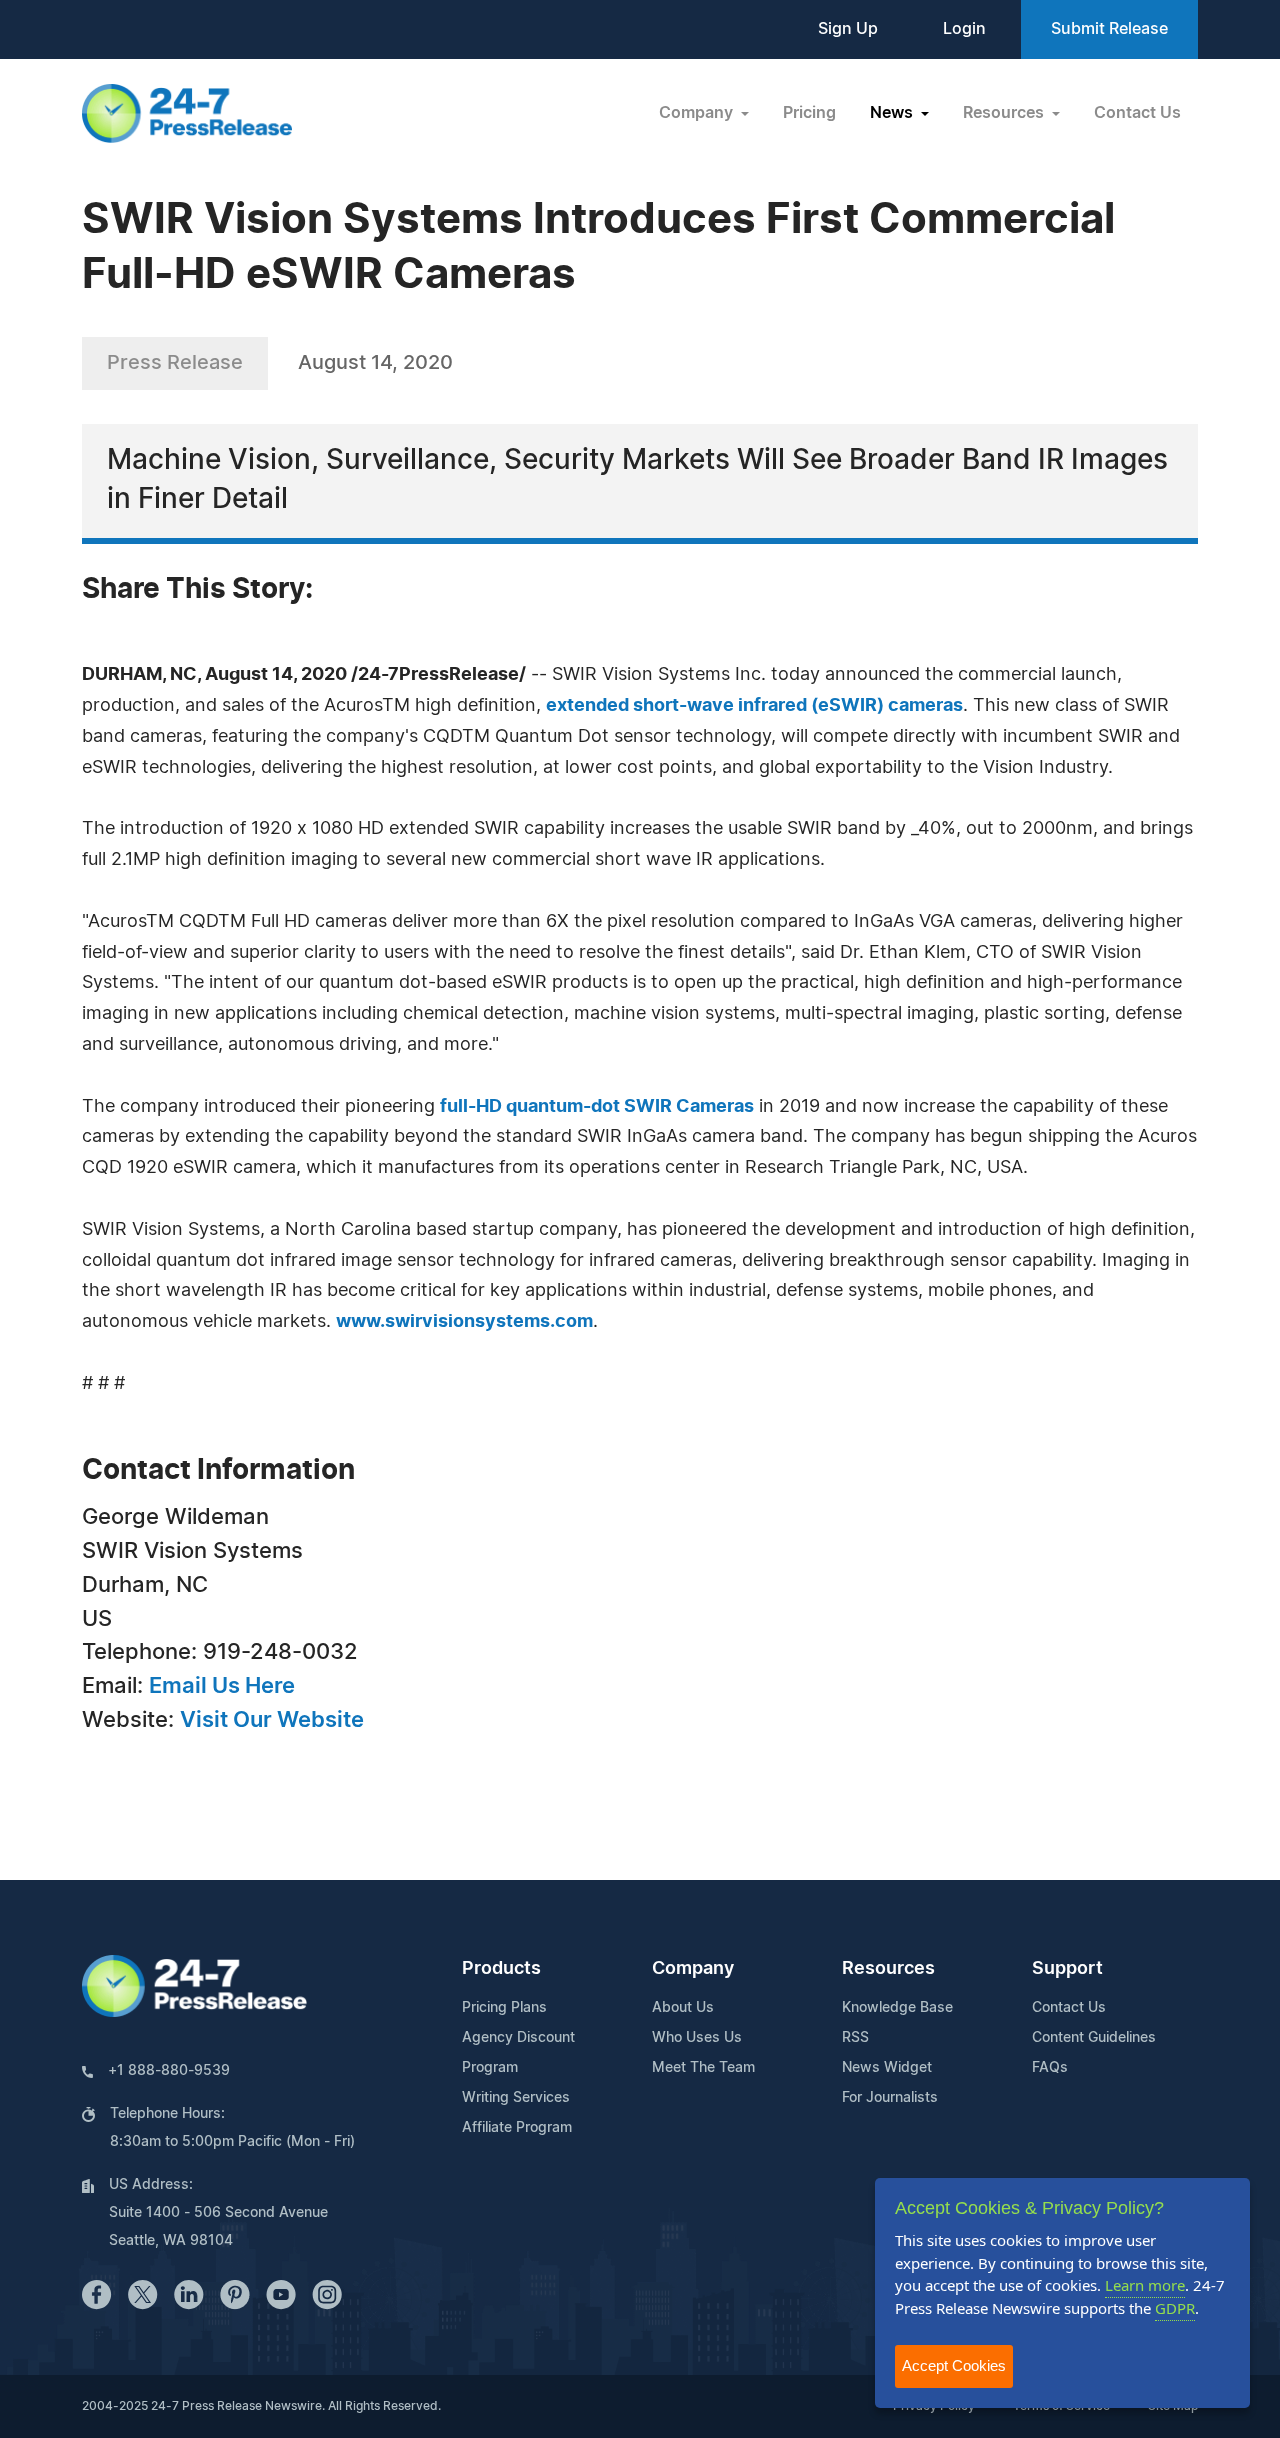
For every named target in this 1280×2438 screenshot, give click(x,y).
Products (501, 1969)
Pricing (809, 113)
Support (1067, 1969)
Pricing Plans (504, 2008)
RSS (855, 2038)
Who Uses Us (697, 2038)
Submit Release (1109, 29)
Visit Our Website (272, 1720)
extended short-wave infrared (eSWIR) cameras (754, 706)
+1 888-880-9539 (169, 2071)
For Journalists (890, 2098)
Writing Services (516, 2098)
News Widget (887, 2068)
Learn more (1145, 2285)
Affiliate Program (517, 2128)
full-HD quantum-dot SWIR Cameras (597, 1107)
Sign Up (848, 29)
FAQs (1050, 2068)
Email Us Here (222, 1686)
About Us (683, 2008)
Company (693, 1969)
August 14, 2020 (375, 363)
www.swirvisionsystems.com (464, 1322)
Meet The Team (703, 2068)
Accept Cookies (954, 2365)
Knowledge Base (897, 2008)
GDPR (1175, 2308)
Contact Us (1137, 113)
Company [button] (698, 113)
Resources (888, 1969)
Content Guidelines (1094, 2038)
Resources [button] (1005, 113)
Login (964, 29)
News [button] (893, 113)
